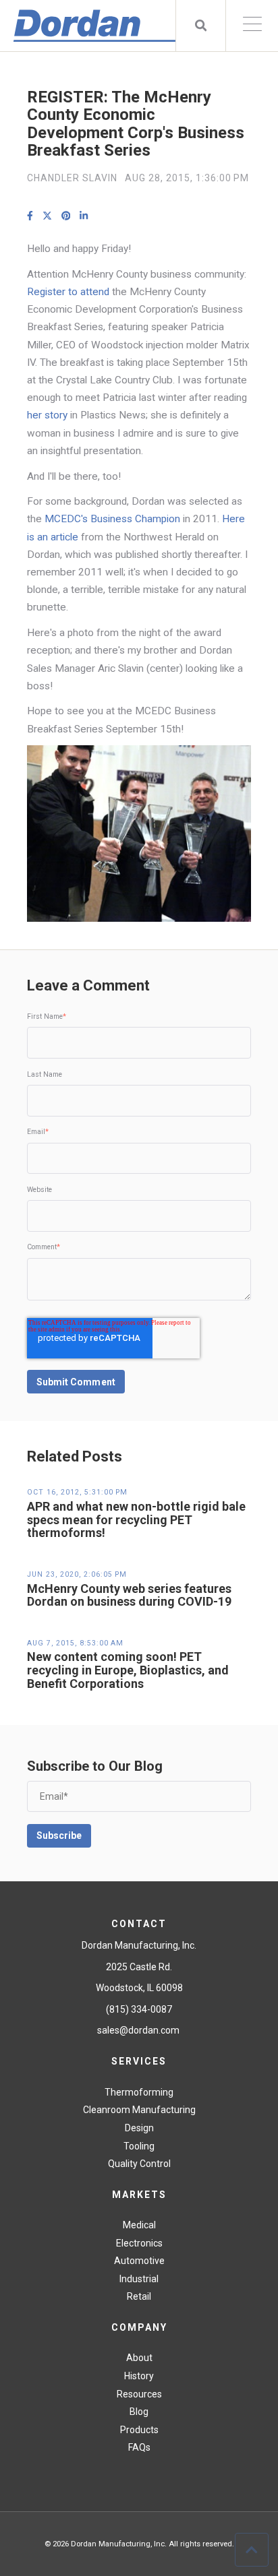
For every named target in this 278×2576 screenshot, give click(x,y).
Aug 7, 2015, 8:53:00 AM (75, 1643)
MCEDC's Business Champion (112, 519)
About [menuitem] (139, 2358)
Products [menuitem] (139, 2430)
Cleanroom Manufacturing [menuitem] (139, 2110)
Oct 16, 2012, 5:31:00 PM (77, 1492)
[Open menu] (252, 26)
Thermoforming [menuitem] (139, 2092)
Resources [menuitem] (139, 2394)
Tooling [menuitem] (139, 2146)
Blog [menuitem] (139, 2412)
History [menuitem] (139, 2376)
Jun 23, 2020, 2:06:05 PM (77, 1574)
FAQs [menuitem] (139, 2447)
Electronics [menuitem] (139, 2243)
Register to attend (68, 292)
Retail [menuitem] (139, 2296)
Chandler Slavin (72, 178)
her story (47, 415)
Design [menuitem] (139, 2128)
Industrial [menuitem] (139, 2279)
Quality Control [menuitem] (139, 2164)
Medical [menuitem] (139, 2225)
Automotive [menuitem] (139, 2261)
